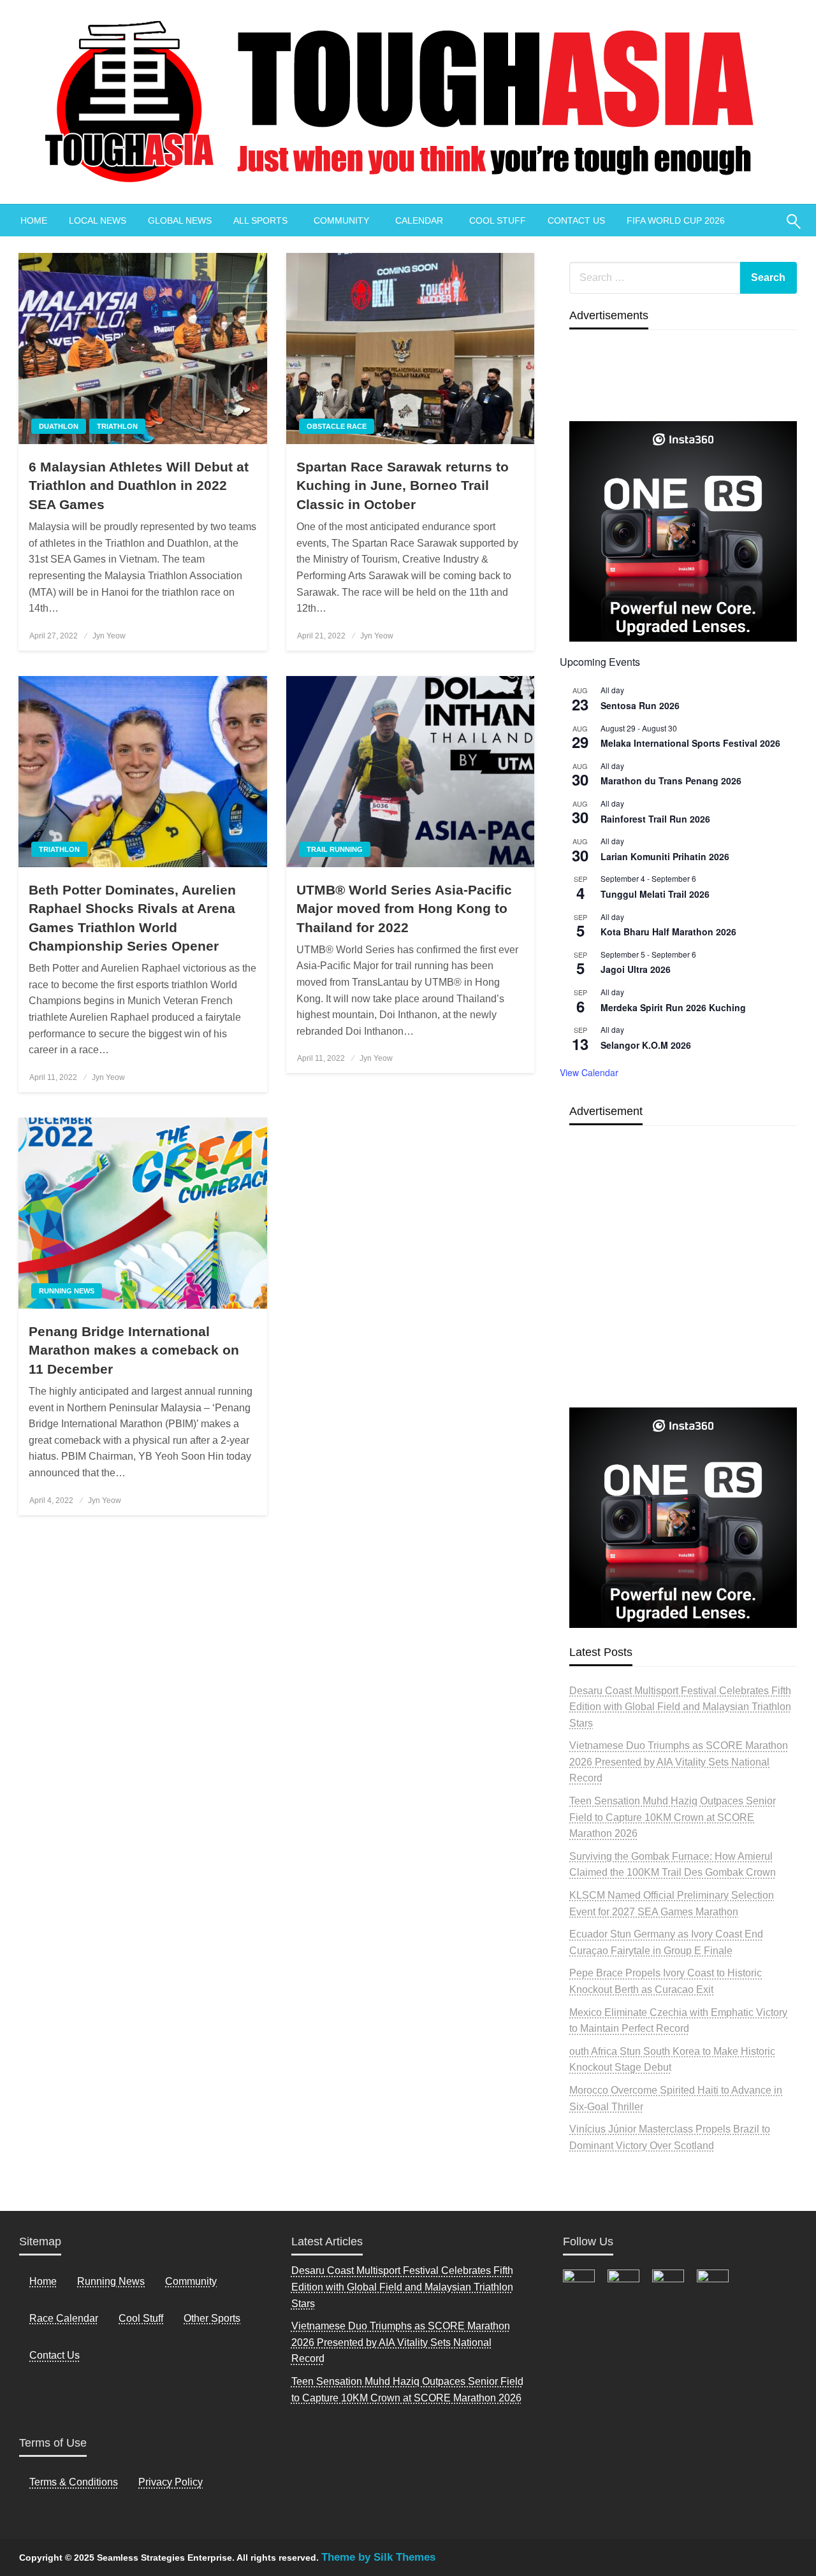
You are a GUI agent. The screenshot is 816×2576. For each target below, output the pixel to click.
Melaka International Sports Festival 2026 (690, 743)
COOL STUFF (498, 220)
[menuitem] (34, 220)
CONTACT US (576, 220)
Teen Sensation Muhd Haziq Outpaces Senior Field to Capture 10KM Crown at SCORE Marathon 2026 (673, 1817)
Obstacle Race (337, 426)
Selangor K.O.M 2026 (646, 1045)
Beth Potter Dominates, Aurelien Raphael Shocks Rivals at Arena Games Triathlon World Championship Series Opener (132, 918)
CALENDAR (419, 220)
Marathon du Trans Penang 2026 (671, 781)
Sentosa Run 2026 (640, 705)
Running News (67, 1291)
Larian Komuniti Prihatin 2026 (665, 856)
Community (191, 2281)
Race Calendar (64, 2318)
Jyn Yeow (109, 636)
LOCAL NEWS (98, 220)
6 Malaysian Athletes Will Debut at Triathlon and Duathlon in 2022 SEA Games (139, 486)
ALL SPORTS (260, 220)
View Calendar (589, 1072)
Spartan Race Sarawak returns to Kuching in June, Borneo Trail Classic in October (403, 486)
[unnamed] (683, 531)
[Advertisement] (683, 1296)
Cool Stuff (141, 2318)
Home (43, 2281)
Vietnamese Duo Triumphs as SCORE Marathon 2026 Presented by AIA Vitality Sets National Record (679, 1762)
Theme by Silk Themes (378, 2557)
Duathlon (59, 426)
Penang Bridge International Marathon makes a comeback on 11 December (134, 1350)
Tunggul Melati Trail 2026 (655, 894)
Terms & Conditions (74, 2482)
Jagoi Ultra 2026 (636, 969)
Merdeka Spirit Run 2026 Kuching (673, 1007)
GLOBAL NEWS (180, 220)
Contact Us (55, 2355)
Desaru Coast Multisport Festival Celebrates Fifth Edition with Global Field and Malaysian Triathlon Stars (680, 1707)
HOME (34, 220)
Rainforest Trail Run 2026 (655, 819)
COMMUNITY (341, 220)
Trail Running (335, 849)
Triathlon (117, 426)
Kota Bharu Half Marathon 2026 (668, 932)
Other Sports (212, 2318)
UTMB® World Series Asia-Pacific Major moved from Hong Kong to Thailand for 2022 (404, 909)
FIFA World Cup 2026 (676, 220)
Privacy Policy (171, 2482)
